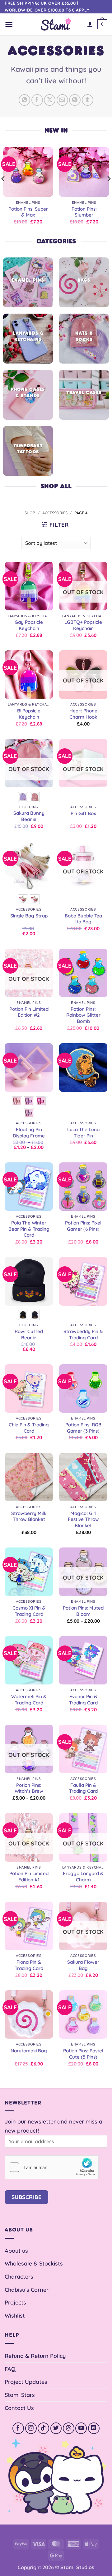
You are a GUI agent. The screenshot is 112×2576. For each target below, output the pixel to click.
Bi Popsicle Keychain (29, 714)
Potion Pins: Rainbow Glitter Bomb (83, 1015)
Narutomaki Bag (29, 2051)
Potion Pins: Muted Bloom (83, 1611)
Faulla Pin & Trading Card (83, 1788)
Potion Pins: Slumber (84, 212)
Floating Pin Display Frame (29, 1133)
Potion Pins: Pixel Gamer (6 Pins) (83, 1226)
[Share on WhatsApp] (24, 100)
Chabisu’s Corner (27, 2290)
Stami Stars (20, 2395)
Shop (30, 513)
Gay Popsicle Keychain (29, 625)
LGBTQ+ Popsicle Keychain (83, 625)
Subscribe (27, 2197)
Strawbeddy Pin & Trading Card (83, 1334)
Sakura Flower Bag (83, 1965)
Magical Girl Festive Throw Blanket (83, 1520)
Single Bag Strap (29, 916)
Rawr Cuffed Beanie (29, 1334)
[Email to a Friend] (62, 100)
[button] (9, 24)
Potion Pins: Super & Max (28, 212)
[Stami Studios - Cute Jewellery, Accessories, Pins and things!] (56, 24)
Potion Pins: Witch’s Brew (29, 1788)
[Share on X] (50, 100)
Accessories (55, 513)
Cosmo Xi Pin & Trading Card (29, 1611)
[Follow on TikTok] (43, 2428)
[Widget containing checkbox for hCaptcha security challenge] (52, 2167)
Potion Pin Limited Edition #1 (29, 1877)
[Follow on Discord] (94, 2428)
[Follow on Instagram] (31, 2428)
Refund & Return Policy (35, 2356)
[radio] (23, 797)
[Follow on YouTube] (81, 2428)
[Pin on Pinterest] (75, 100)
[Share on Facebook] (37, 100)
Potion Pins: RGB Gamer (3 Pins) (83, 1428)
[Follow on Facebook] (18, 2428)
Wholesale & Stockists (34, 2263)
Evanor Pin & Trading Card (83, 1700)
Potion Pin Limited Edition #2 (29, 1012)
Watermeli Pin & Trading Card (29, 1700)
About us (16, 2251)
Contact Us (19, 2408)
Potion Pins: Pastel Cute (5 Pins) (83, 2054)
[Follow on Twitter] (56, 2428)
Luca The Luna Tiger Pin (83, 1133)
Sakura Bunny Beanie (29, 816)
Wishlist (15, 2315)
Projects (15, 2302)
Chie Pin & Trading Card (29, 1428)
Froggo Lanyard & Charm (83, 1877)
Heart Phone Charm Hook (83, 714)
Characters (19, 2276)
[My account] (90, 24)
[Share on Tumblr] (88, 100)
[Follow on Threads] (69, 2428)
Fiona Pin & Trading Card (29, 1965)
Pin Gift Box (83, 813)
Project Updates (26, 2382)
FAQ (10, 2369)
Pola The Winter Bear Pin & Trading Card (29, 1229)
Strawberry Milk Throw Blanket (29, 1516)
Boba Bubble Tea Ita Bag (83, 919)
